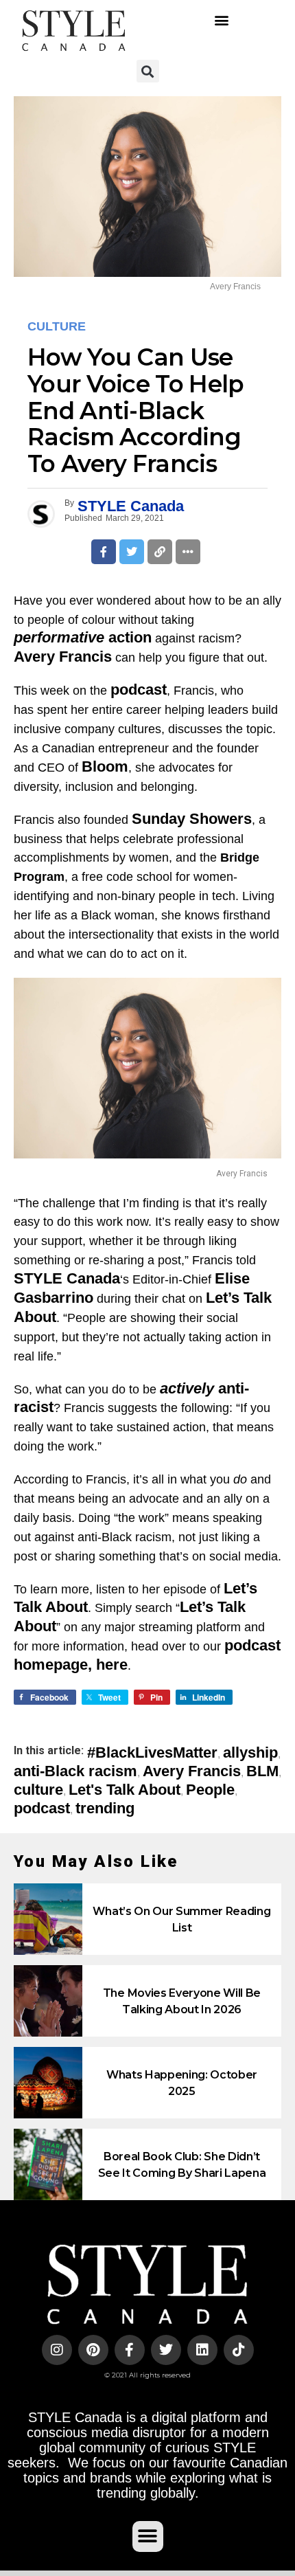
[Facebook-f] (130, 2350)
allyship (250, 1753)
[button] (221, 20)
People (210, 1790)
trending (105, 1808)
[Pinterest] (93, 2350)
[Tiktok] (239, 2350)
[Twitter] (166, 2350)
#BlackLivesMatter (152, 1753)
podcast (42, 1808)
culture (38, 1790)
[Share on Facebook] (104, 552)
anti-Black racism (75, 1771)
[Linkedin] (202, 2350)
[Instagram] (57, 2350)
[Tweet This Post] (132, 552)
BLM (262, 1771)
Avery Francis (192, 1771)
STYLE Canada (131, 506)
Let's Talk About (125, 1790)
